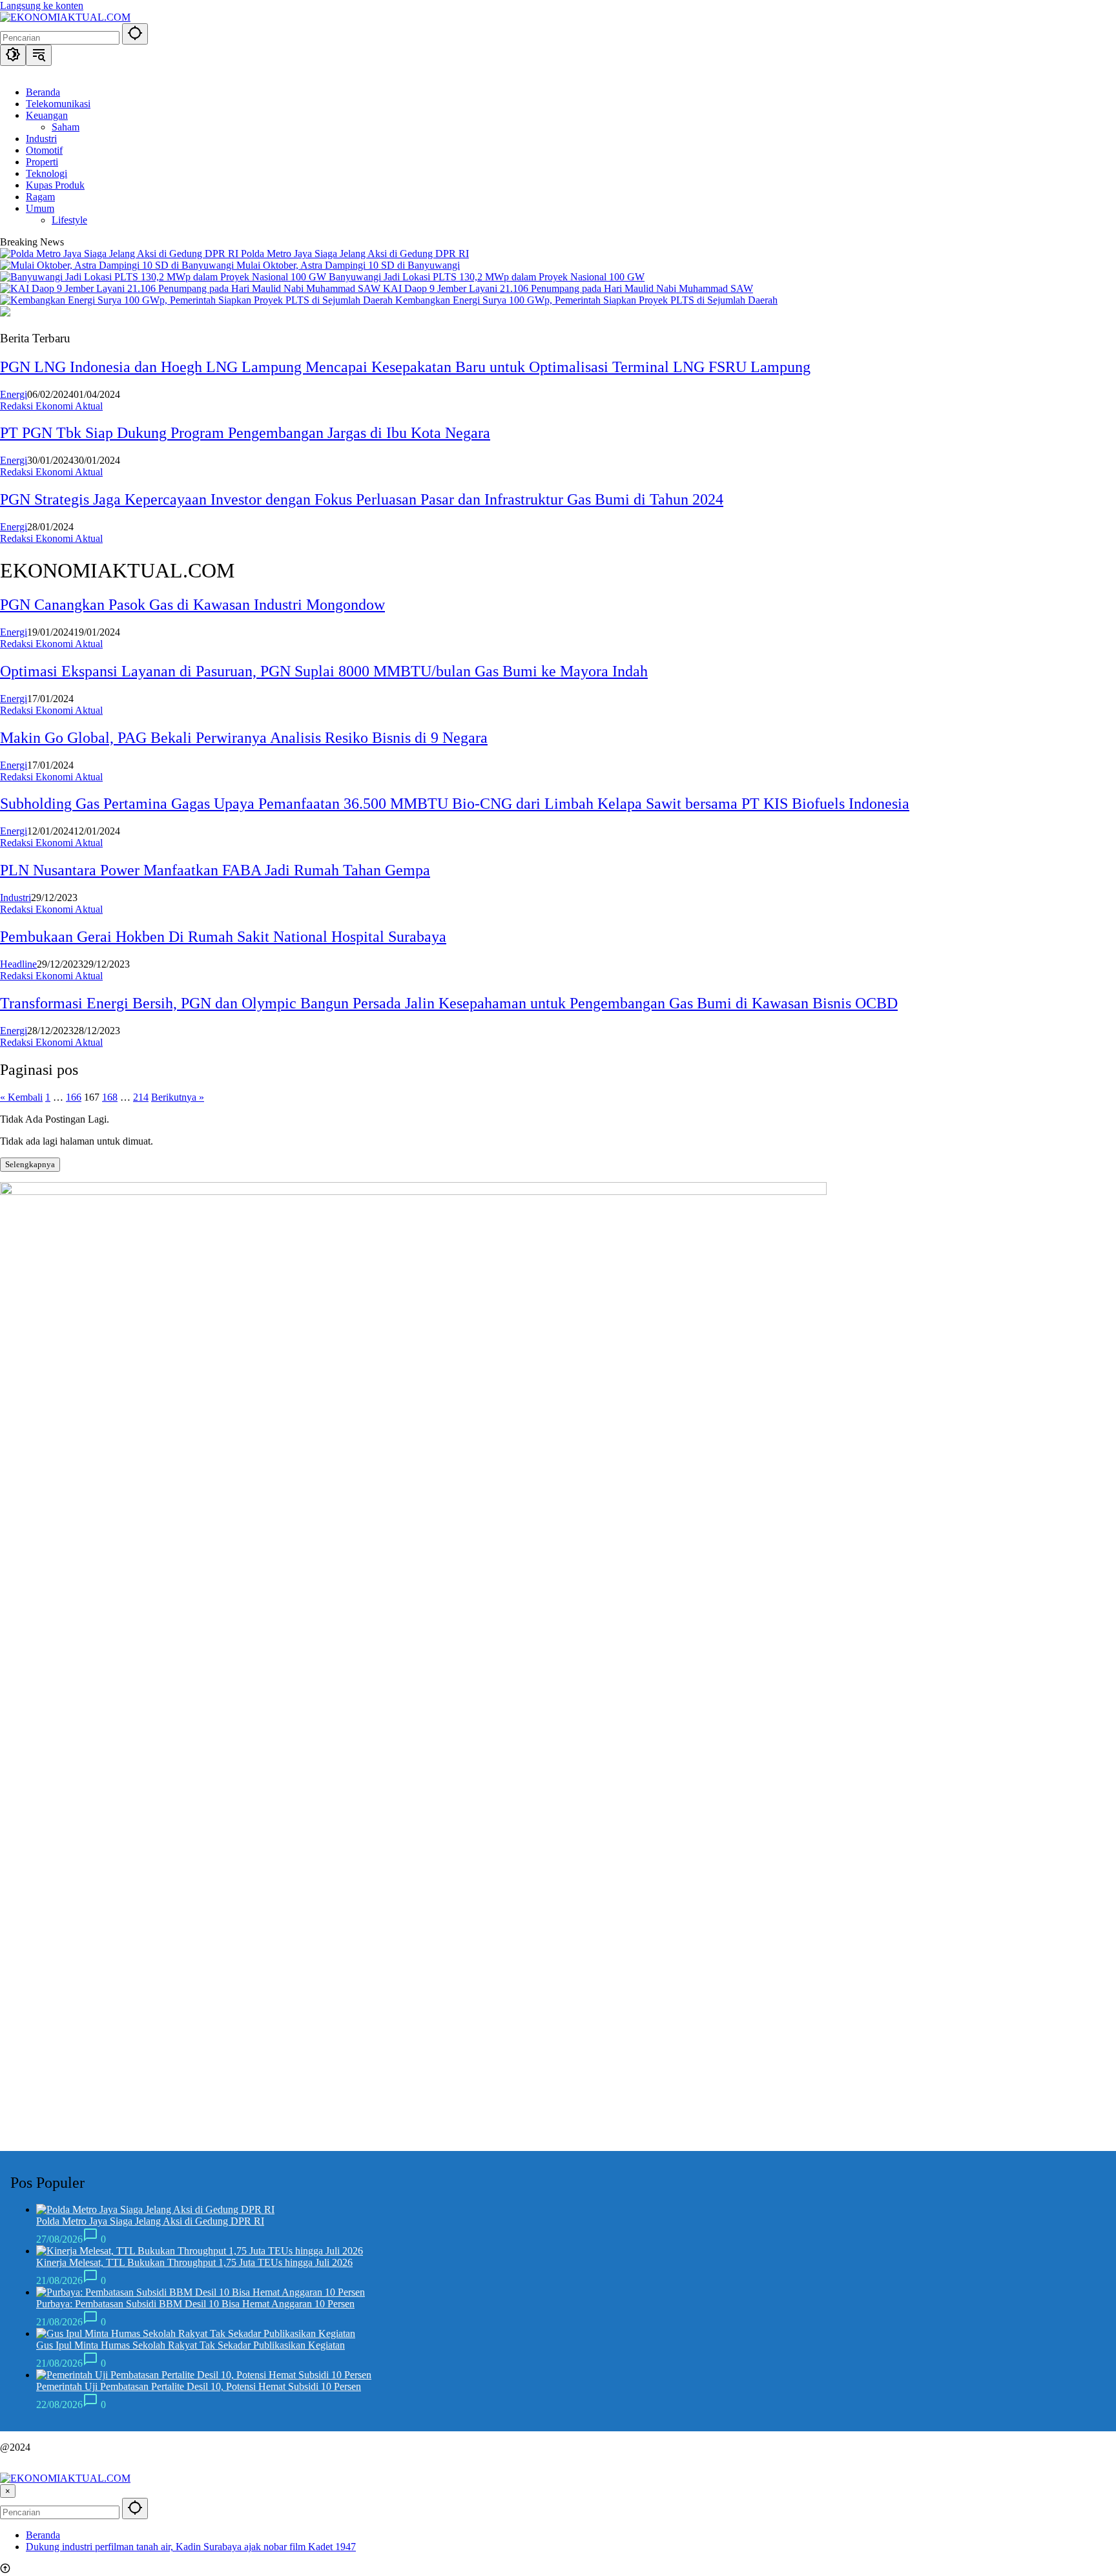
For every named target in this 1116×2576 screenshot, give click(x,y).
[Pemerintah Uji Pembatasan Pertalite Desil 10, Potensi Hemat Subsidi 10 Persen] (204, 2375)
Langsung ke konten (42, 5)
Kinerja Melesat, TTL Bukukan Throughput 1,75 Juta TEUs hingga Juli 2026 (194, 2262)
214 (141, 1097)
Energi (14, 394)
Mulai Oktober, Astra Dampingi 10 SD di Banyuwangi (348, 265)
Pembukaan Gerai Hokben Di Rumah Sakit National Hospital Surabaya (223, 937)
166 (74, 1097)
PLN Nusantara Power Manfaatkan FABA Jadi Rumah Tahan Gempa (215, 870)
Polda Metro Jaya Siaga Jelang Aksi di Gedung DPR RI (355, 254)
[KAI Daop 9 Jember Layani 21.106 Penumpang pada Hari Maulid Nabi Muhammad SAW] (191, 288)
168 (110, 1097)
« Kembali (21, 1097)
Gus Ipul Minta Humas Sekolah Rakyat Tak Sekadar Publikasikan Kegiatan (191, 2345)
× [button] (8, 2491)
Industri (15, 898)
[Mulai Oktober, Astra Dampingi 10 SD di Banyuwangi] (118, 265)
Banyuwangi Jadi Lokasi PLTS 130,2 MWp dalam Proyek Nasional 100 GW (487, 277)
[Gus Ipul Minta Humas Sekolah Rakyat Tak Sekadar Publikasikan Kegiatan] (196, 2333)
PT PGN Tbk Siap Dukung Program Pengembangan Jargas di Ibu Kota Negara (245, 433)
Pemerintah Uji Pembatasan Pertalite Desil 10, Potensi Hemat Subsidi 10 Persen (199, 2386)
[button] (135, 34)
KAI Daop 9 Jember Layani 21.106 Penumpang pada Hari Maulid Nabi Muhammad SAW (568, 288)
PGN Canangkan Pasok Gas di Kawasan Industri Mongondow (192, 605)
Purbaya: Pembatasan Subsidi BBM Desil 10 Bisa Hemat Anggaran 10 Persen (195, 2304)
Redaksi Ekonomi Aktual (51, 406)
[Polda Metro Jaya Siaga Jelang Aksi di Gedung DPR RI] (120, 254)
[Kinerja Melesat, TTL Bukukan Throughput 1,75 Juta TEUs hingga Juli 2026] (200, 2251)
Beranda (43, 2535)
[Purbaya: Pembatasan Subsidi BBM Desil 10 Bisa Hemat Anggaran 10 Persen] (201, 2292)
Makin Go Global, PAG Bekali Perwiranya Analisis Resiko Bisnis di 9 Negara (244, 738)
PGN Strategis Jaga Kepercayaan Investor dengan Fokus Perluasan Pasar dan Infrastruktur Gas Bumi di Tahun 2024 (362, 499)
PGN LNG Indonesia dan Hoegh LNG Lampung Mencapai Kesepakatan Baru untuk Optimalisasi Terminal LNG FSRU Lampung (405, 367)
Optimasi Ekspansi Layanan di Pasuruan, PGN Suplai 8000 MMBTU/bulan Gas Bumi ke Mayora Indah (324, 671)
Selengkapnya (30, 1164)
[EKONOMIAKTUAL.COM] (65, 17)
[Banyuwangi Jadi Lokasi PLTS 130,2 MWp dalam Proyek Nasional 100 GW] (164, 277)
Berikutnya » (178, 1097)
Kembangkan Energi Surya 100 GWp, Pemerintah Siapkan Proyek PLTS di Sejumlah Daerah (586, 300)
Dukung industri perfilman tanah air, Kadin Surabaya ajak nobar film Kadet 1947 (191, 2547)
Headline (18, 964)
